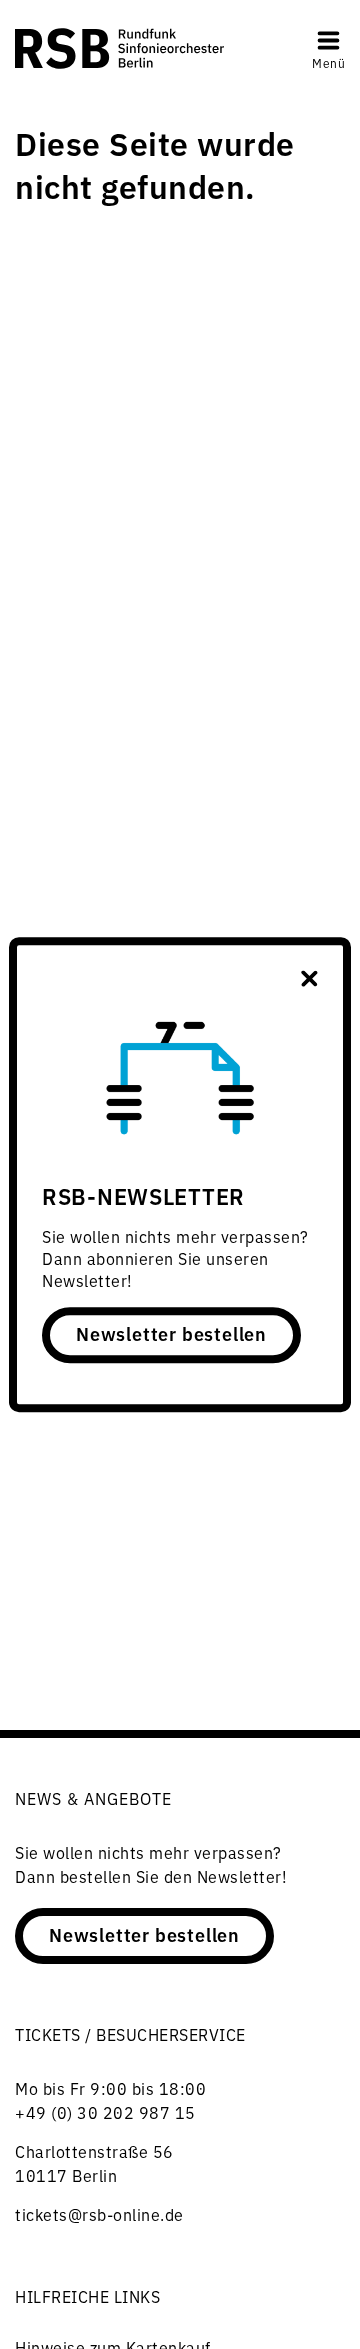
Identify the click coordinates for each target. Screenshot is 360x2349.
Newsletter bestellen (171, 1333)
